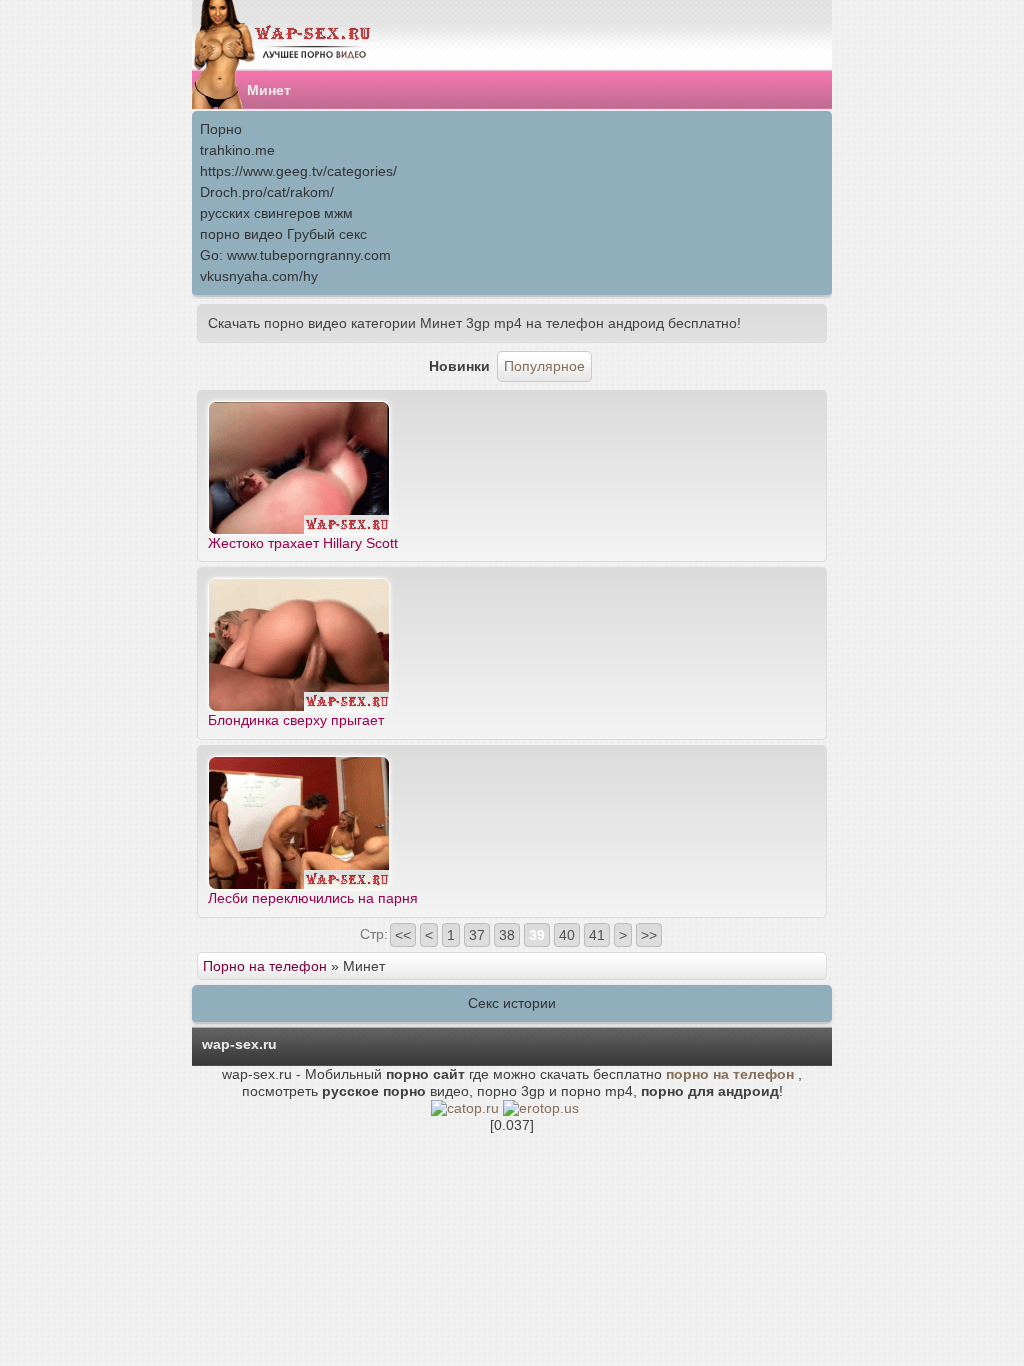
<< (403, 935)
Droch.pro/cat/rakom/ (267, 192)
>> (649, 935)
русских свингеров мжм (276, 213)
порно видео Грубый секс (283, 234)
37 (477, 935)
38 (507, 935)
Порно (221, 129)
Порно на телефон (265, 966)
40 (567, 935)
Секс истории (512, 1003)
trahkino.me (237, 150)
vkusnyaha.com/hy (259, 276)
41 (597, 935)
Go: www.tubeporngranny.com (295, 255)
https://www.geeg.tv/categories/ (298, 171)
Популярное (544, 366)
